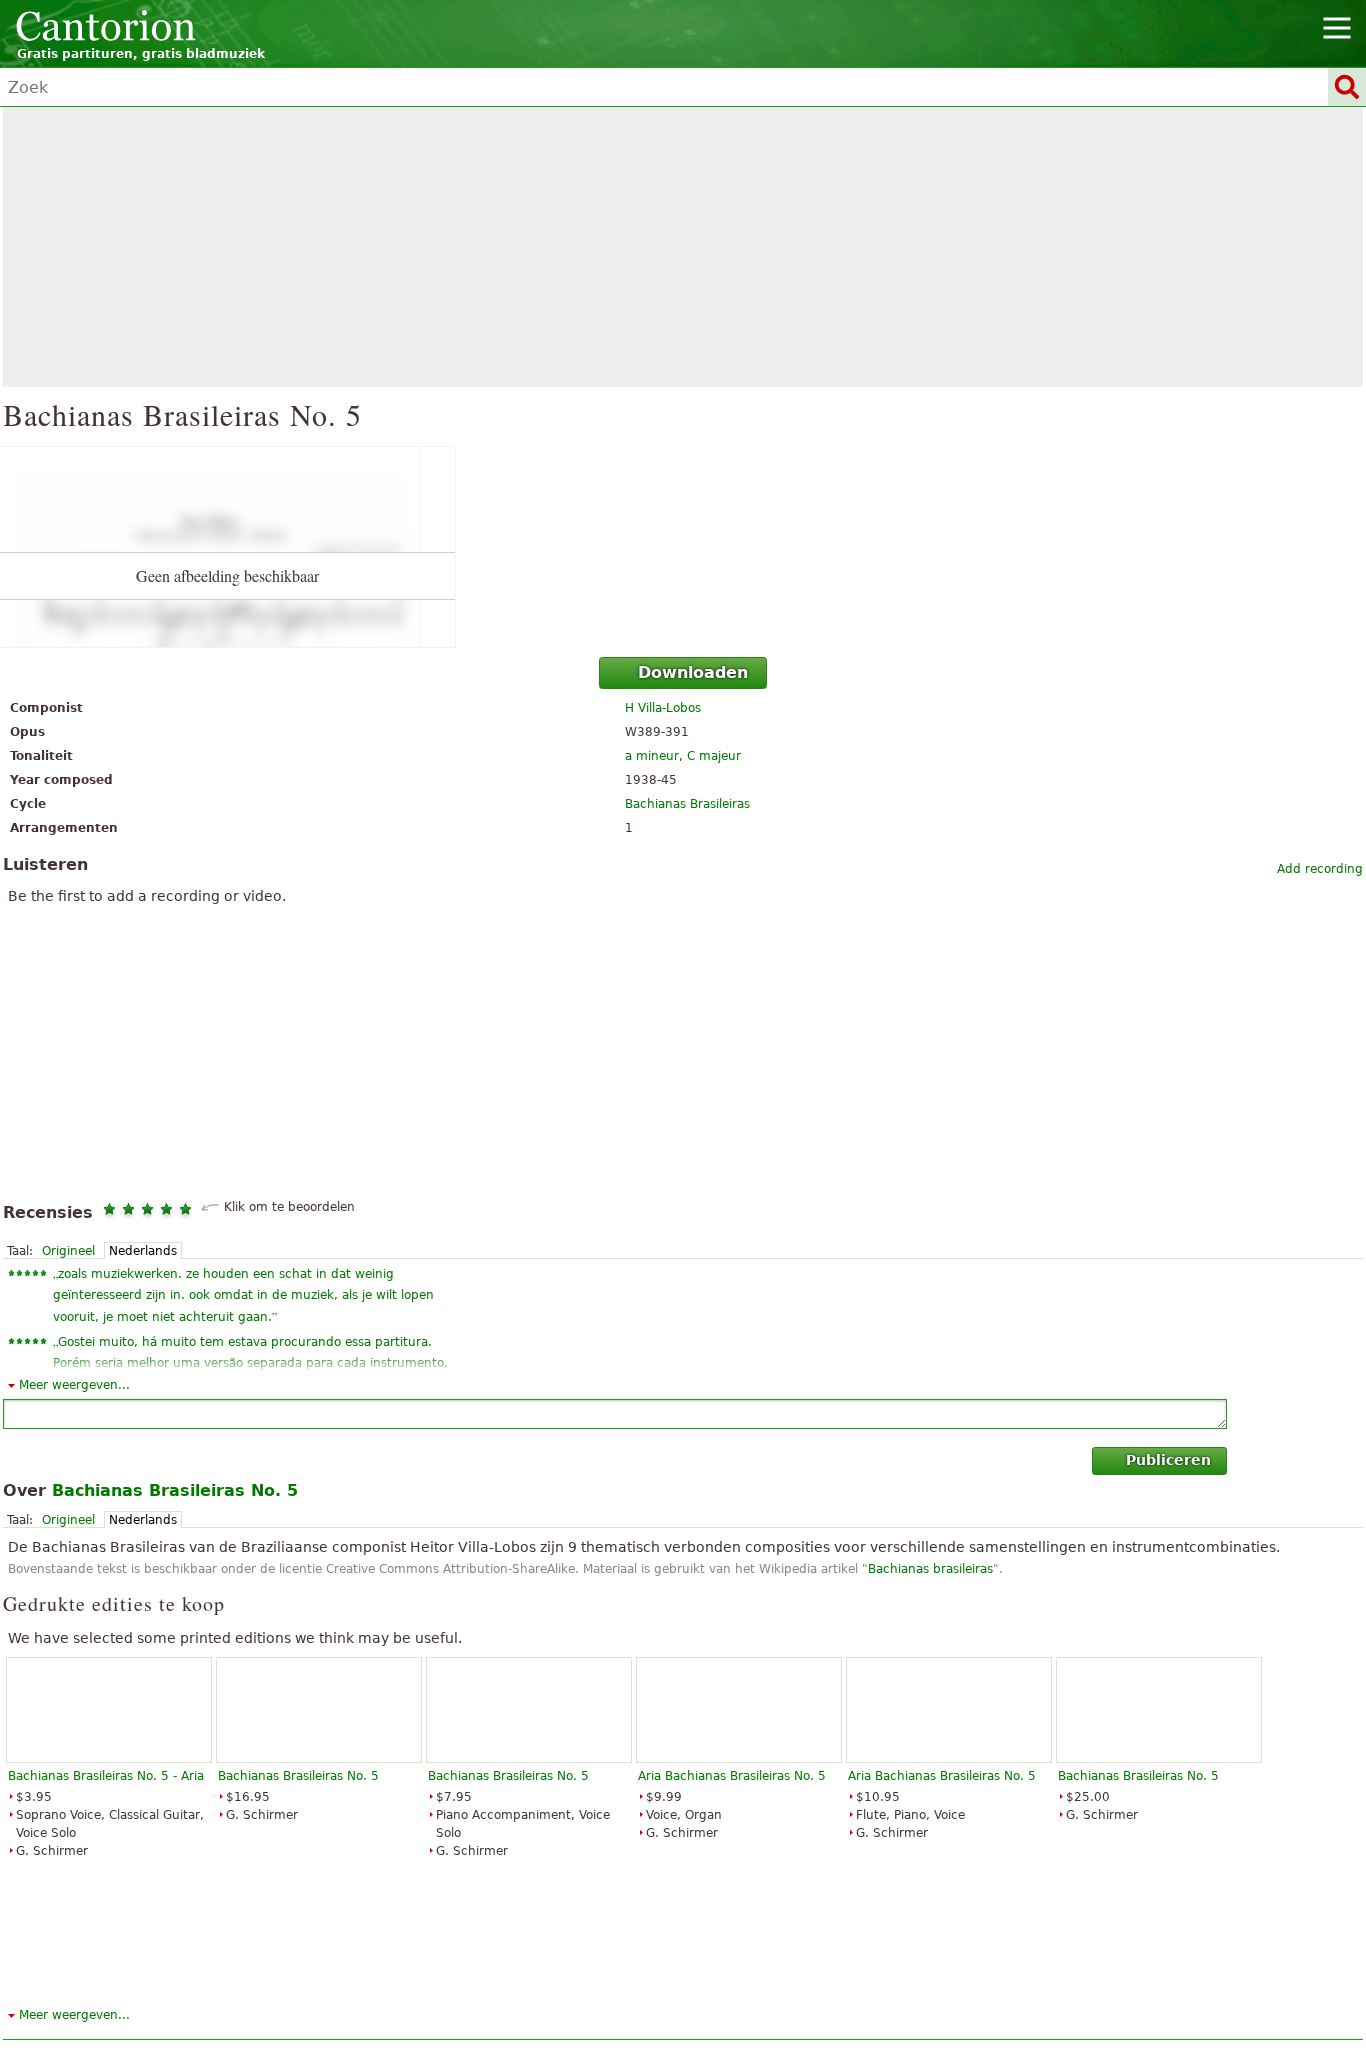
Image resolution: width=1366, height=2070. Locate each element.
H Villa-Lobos (663, 708)
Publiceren (1168, 1460)
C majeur (714, 756)
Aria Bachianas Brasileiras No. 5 (732, 1776)
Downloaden (693, 672)
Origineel (68, 1251)
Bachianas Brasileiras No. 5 (298, 1776)
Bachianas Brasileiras (687, 804)
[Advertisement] (683, 247)
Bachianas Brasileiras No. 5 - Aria (106, 1776)
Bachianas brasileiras (930, 1569)
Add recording (1320, 869)
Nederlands (143, 1251)
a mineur (652, 756)
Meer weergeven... (74, 1385)
